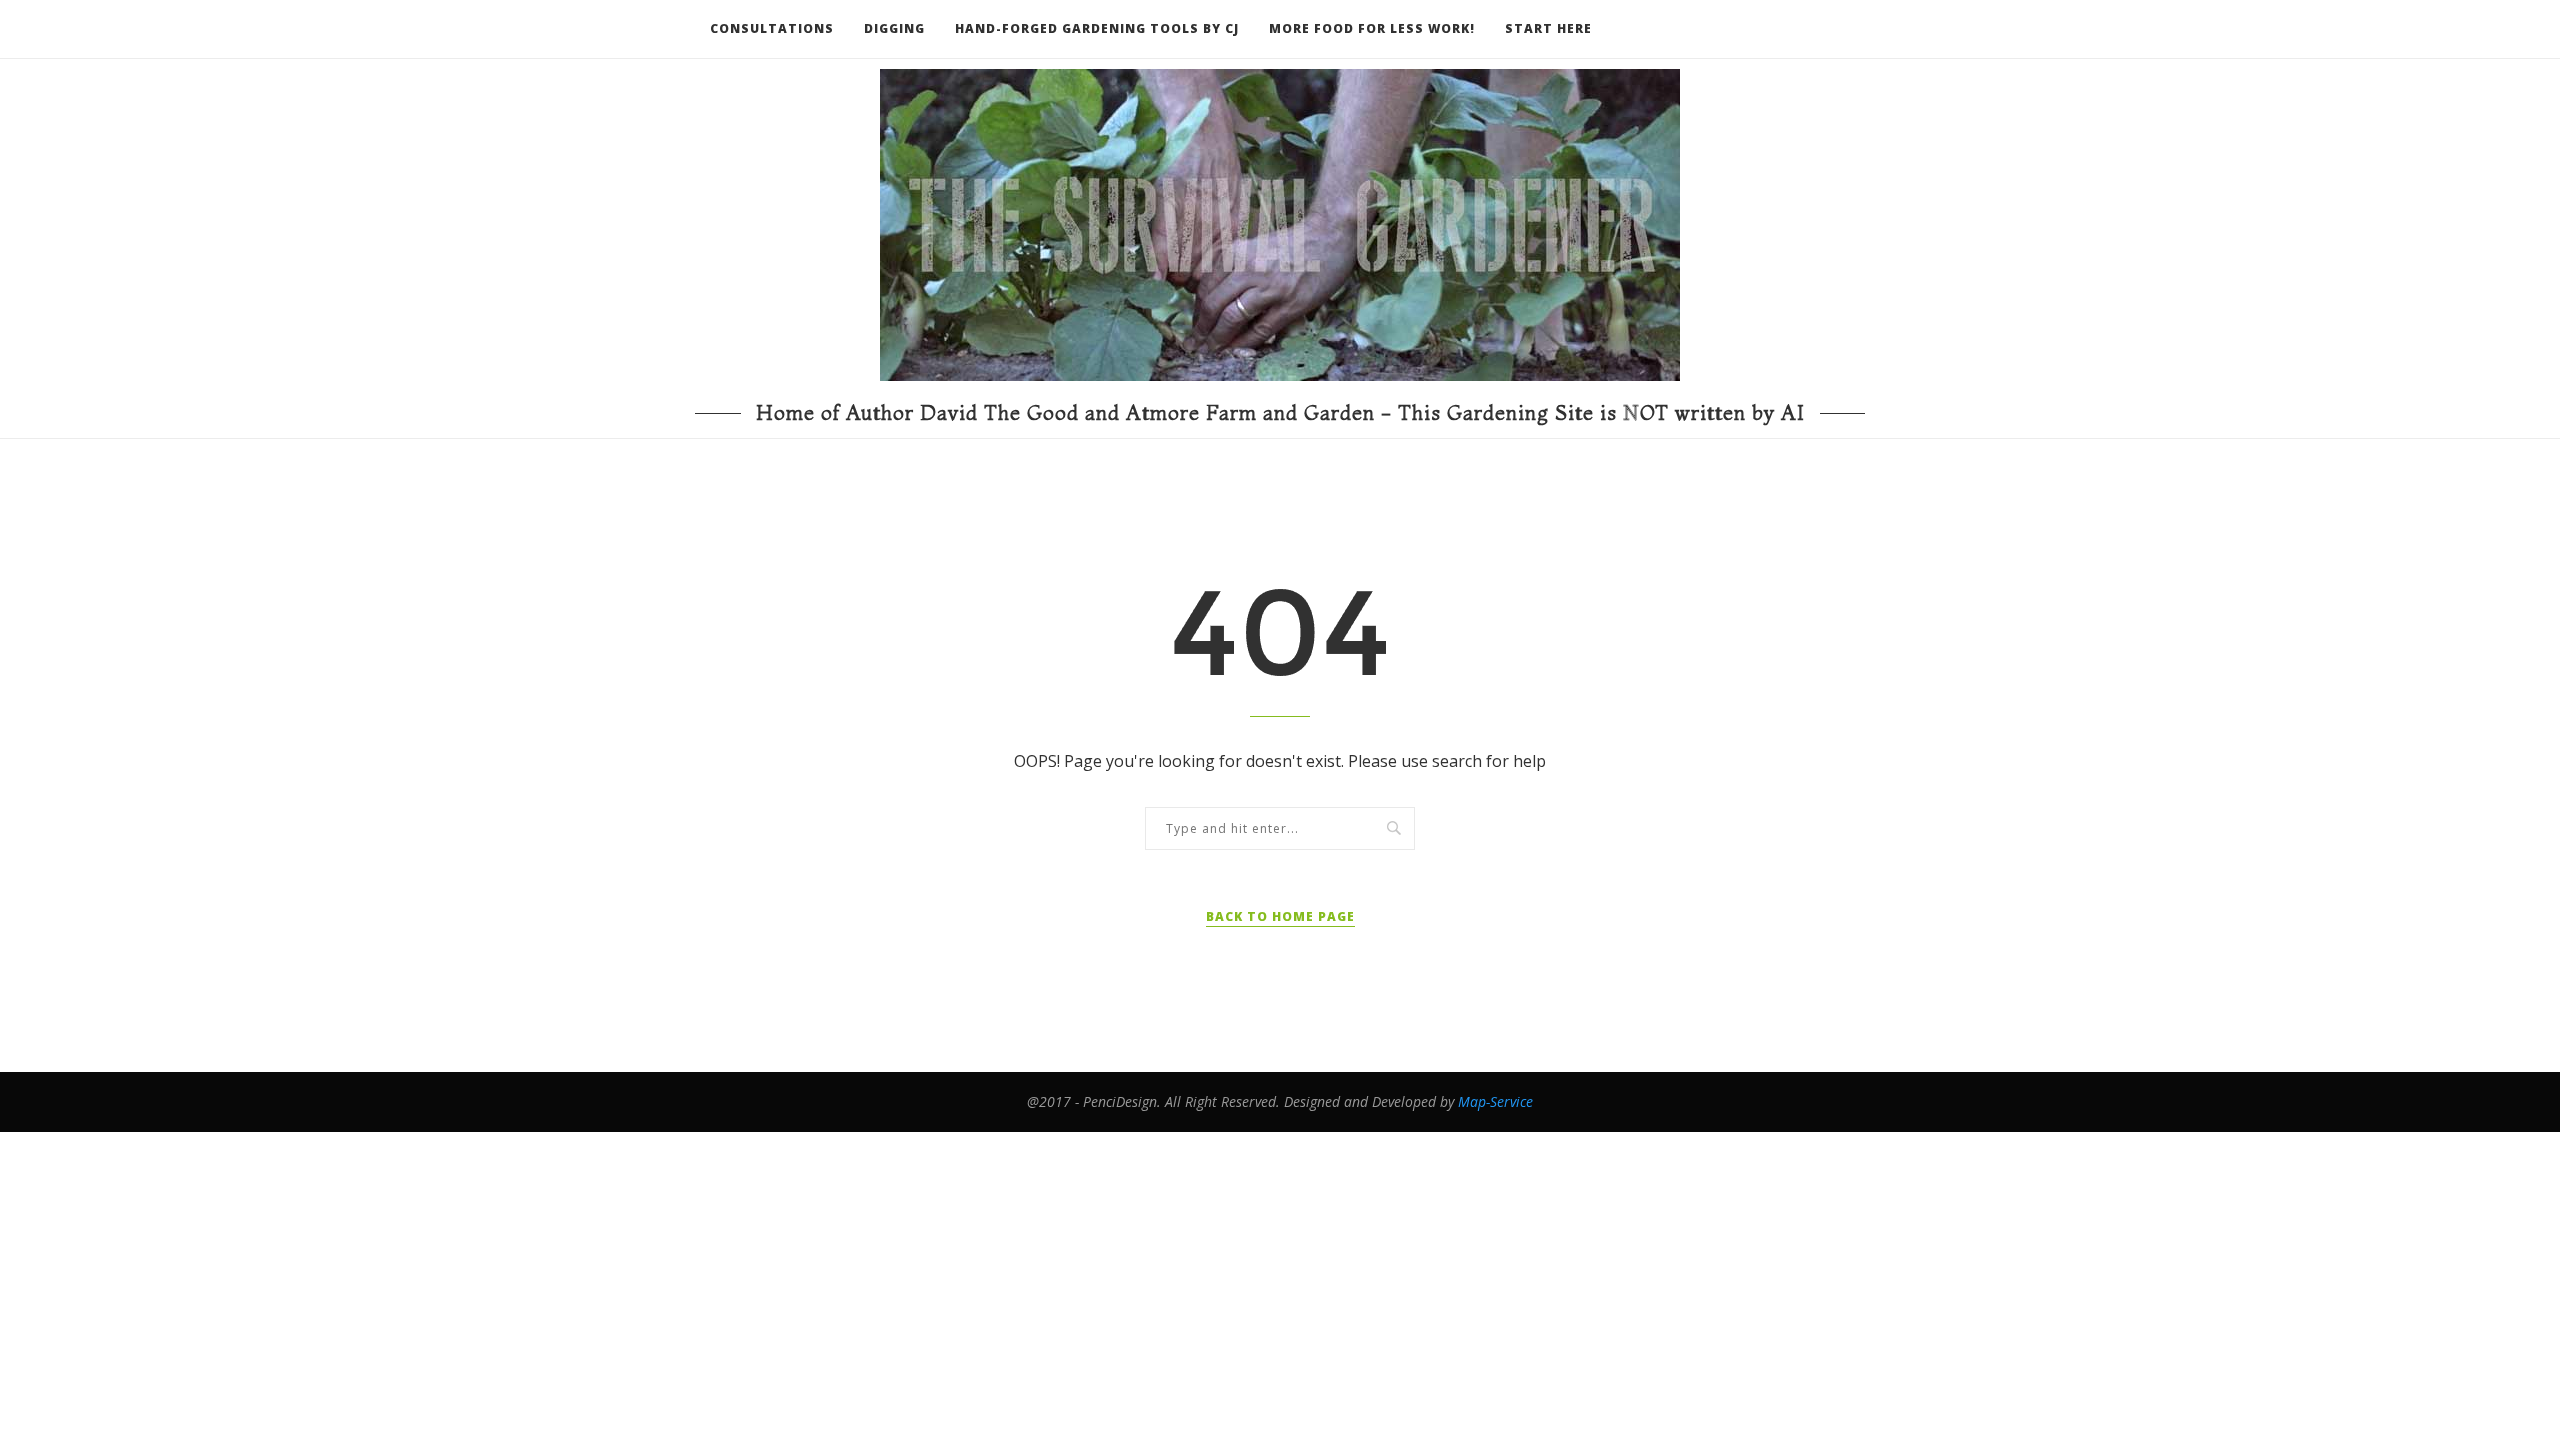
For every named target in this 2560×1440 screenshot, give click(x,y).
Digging (894, 28)
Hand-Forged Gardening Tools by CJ (1097, 28)
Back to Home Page (1280, 916)
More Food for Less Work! (1372, 28)
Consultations (772, 28)
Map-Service (1495, 1101)
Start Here (1548, 28)
